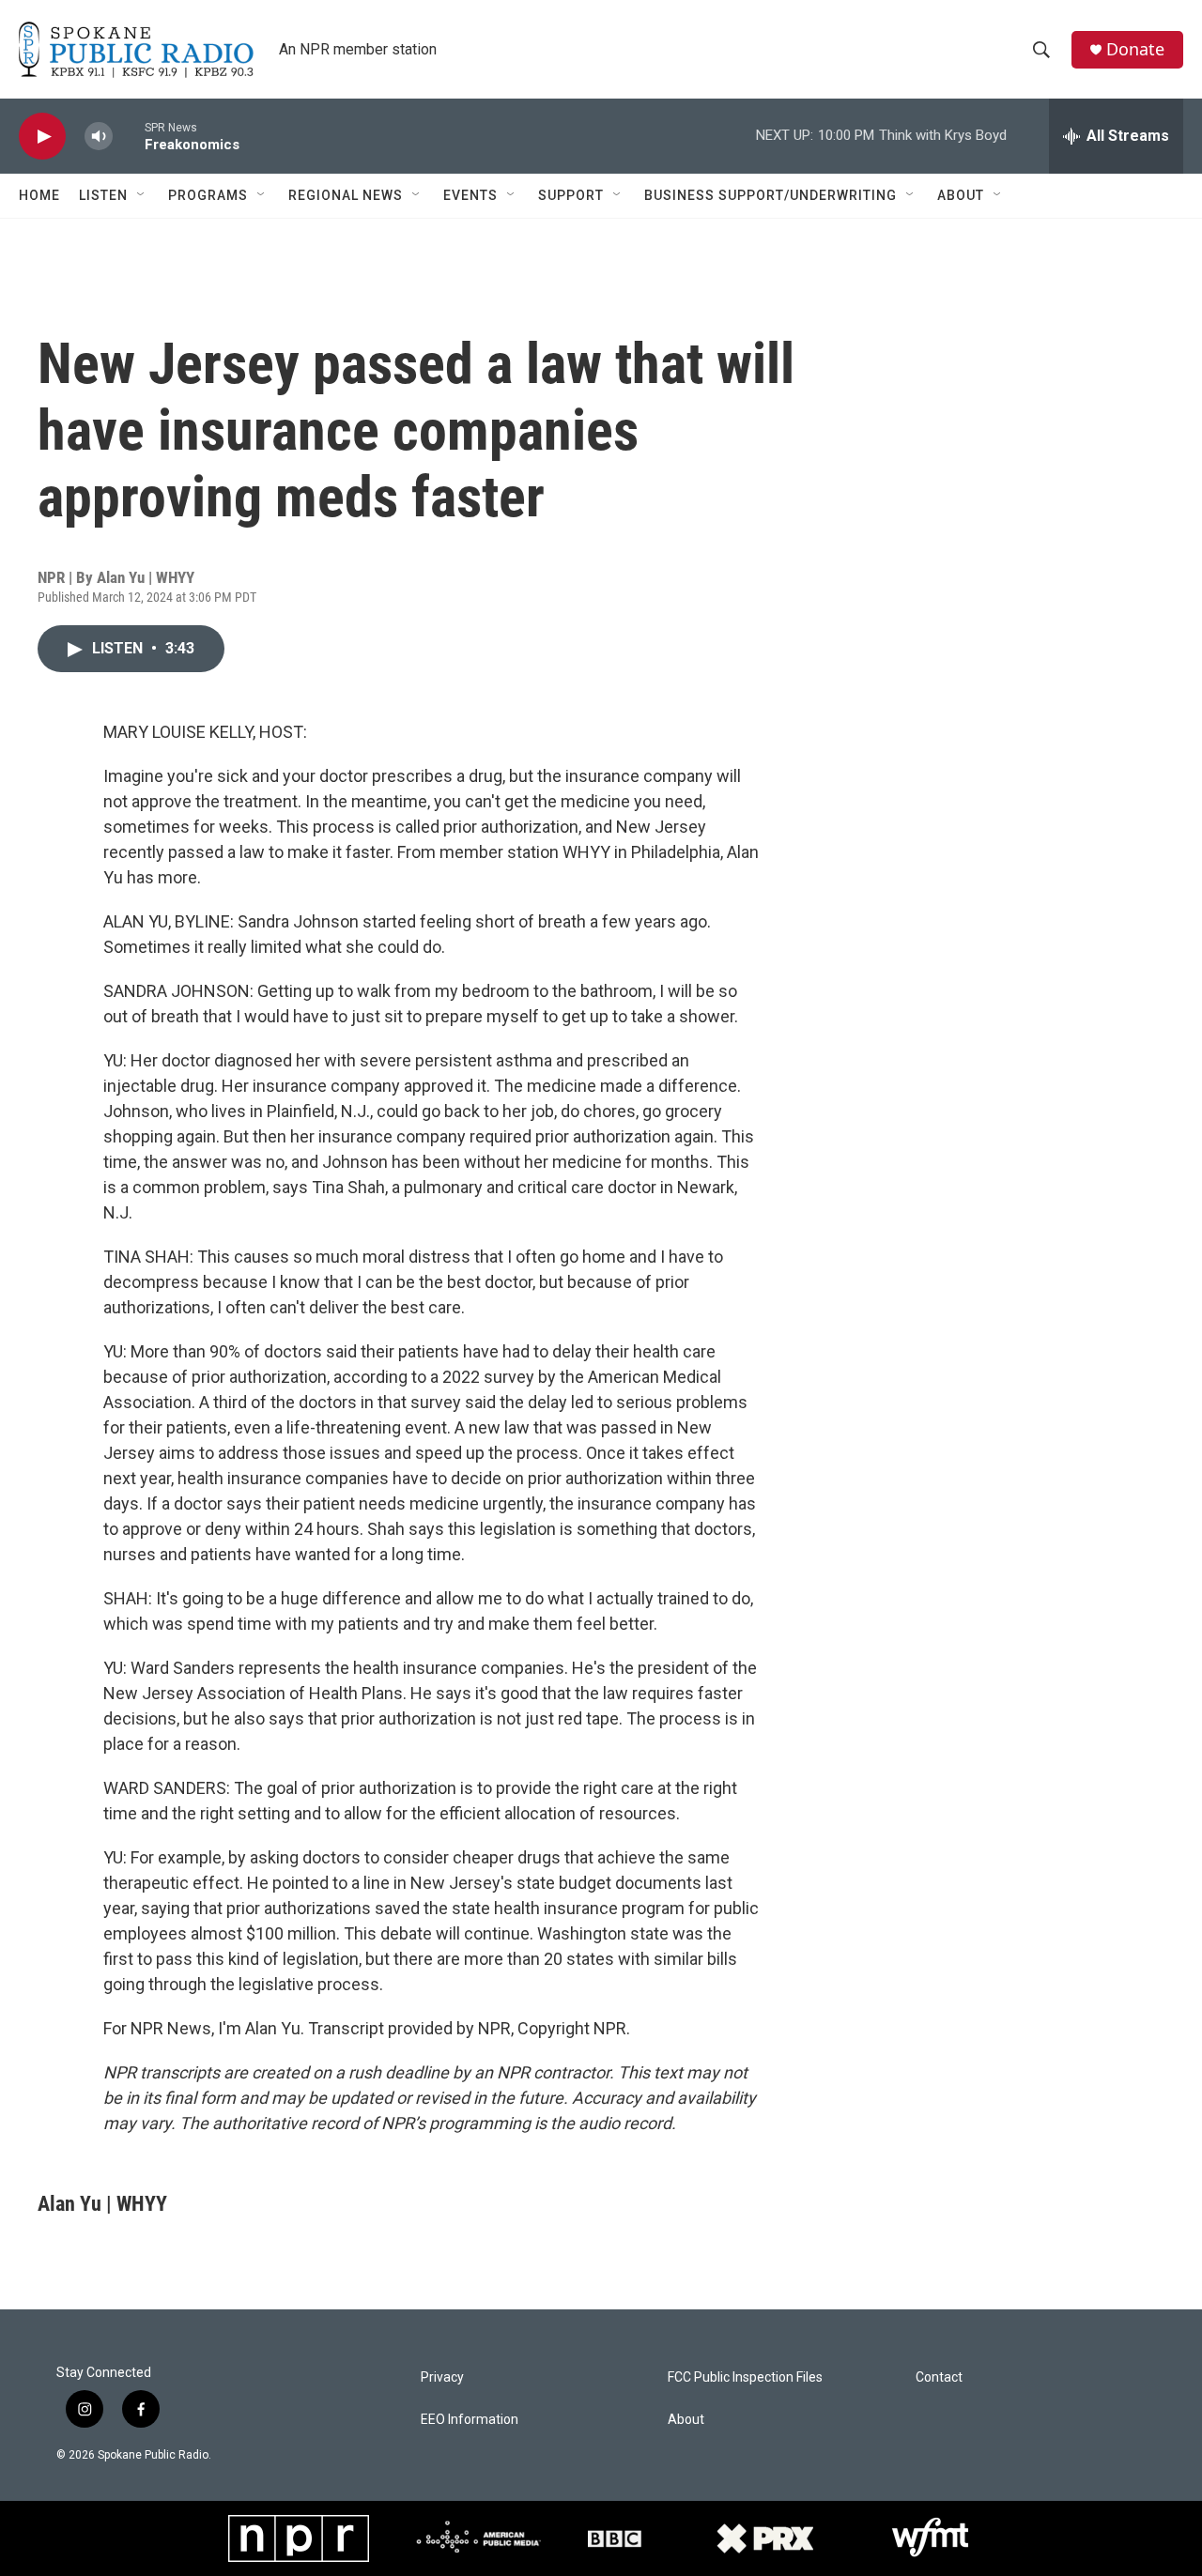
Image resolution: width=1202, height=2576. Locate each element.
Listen (103, 195)
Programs (208, 195)
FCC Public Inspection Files (745, 2377)
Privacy (442, 2377)
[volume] (99, 137)
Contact (939, 2377)
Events (470, 195)
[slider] (129, 136)
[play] (42, 137)
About (961, 195)
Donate (1135, 49)
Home (39, 195)
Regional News (346, 195)
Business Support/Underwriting (771, 195)
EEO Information (470, 2420)
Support (571, 195)
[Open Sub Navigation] (142, 195)
